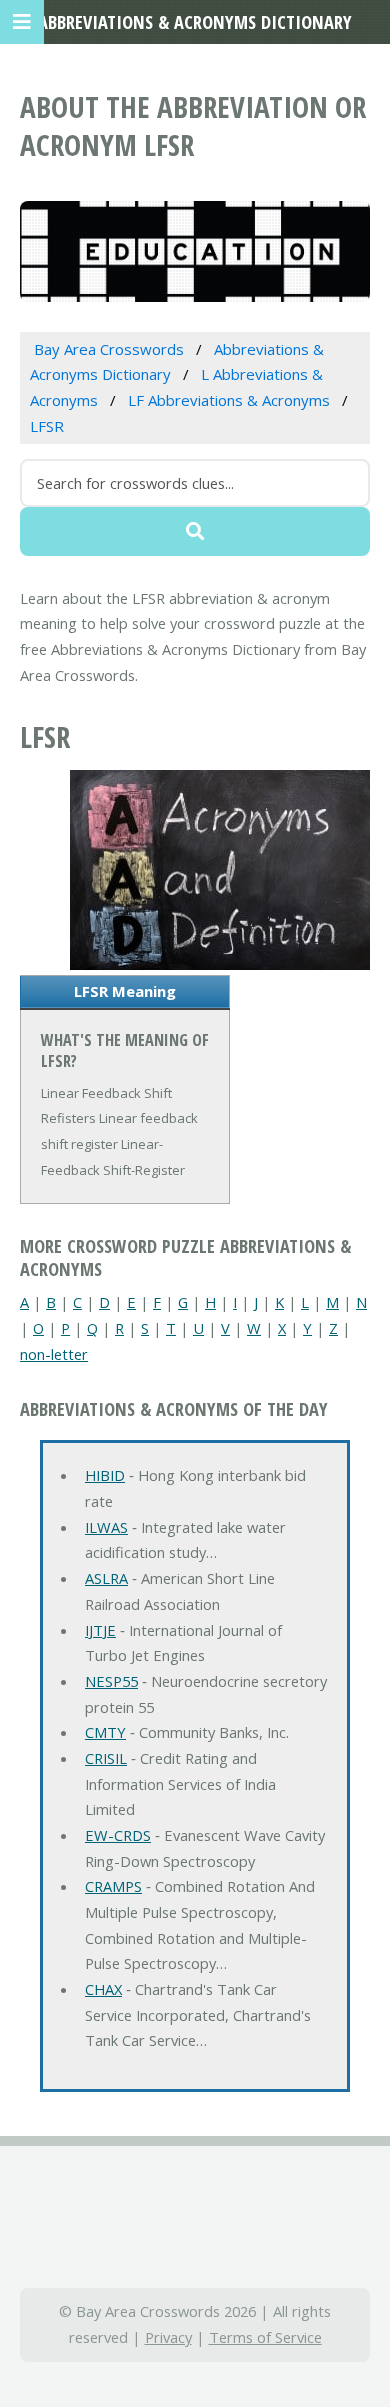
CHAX (103, 1989)
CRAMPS (113, 1886)
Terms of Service (265, 2337)
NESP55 (111, 1681)
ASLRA (106, 1578)
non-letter (54, 1354)
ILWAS (106, 1527)
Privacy (168, 2337)
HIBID (105, 1475)
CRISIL (106, 1758)
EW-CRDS (118, 1835)
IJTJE (100, 1630)
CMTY (105, 1732)
